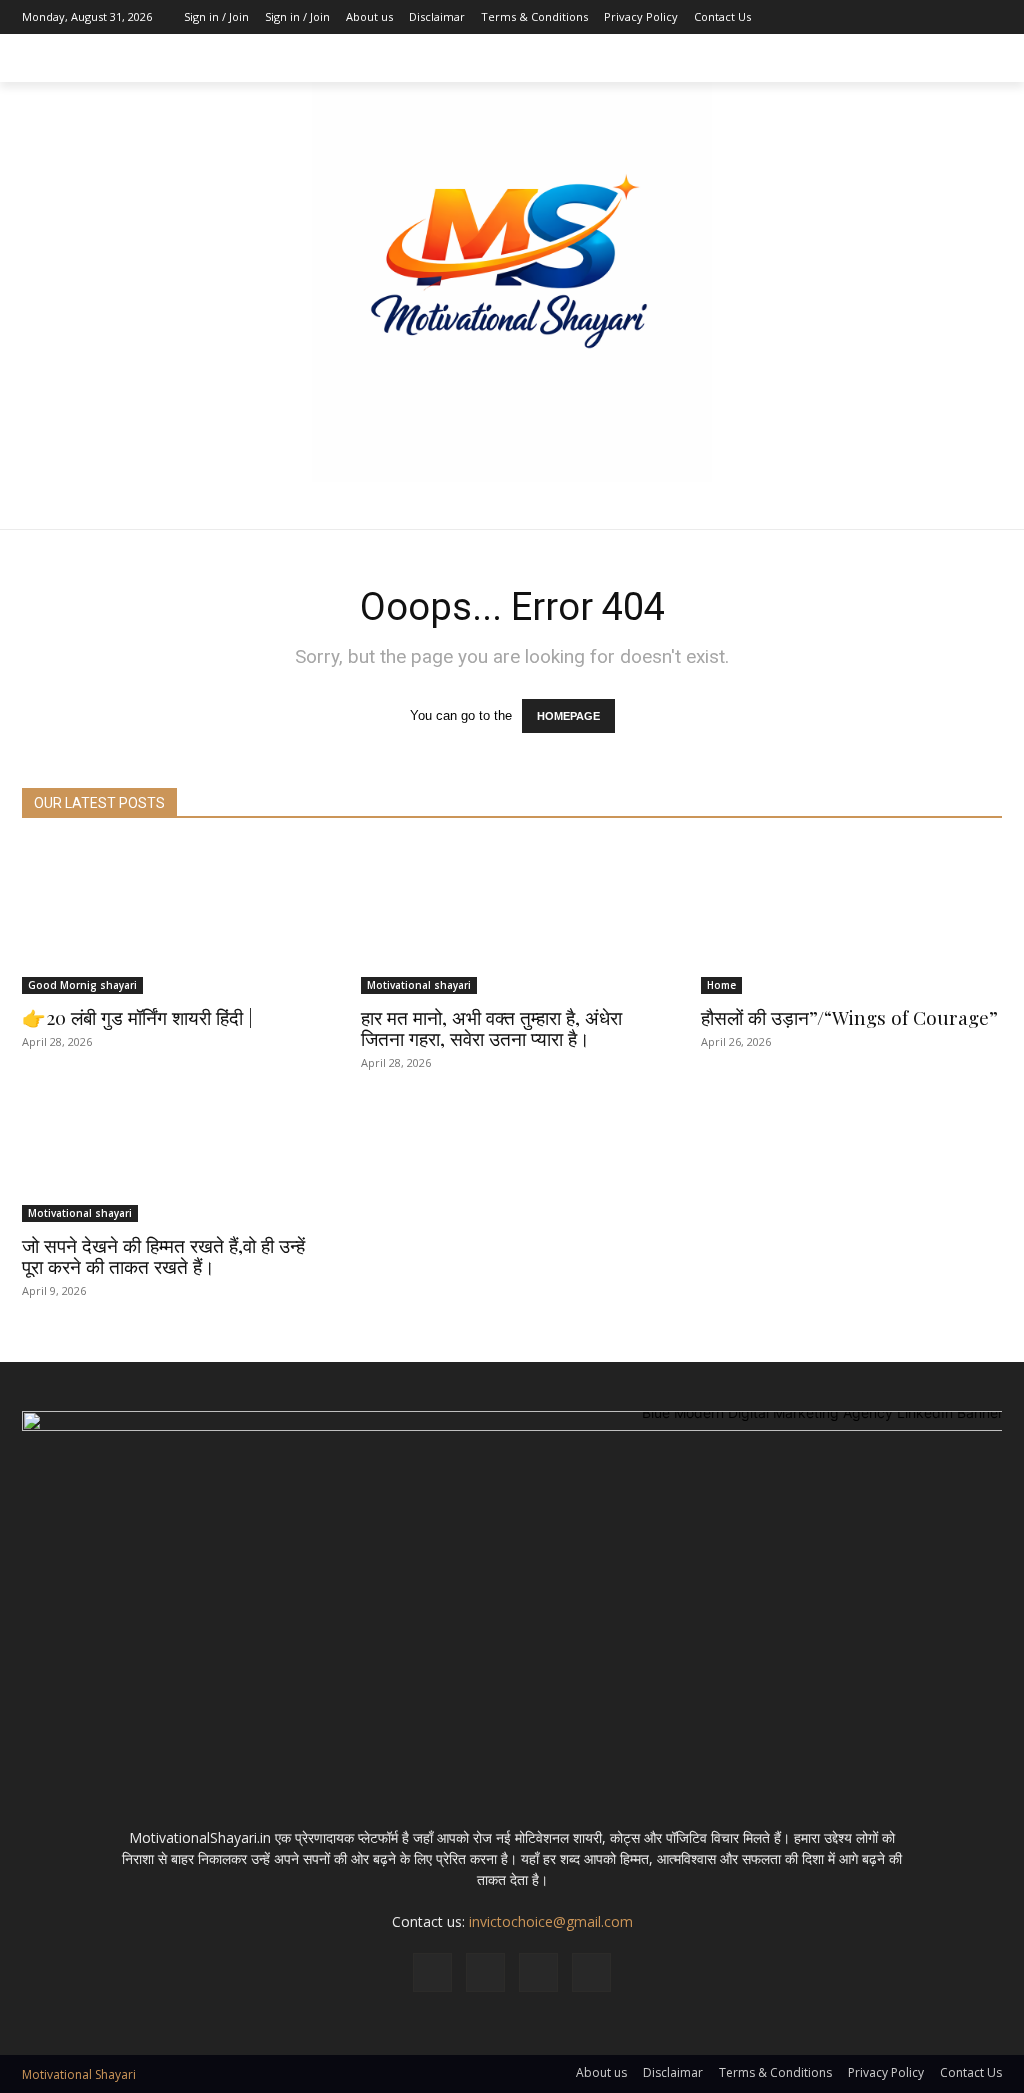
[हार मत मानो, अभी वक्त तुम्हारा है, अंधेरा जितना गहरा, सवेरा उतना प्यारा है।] (511, 919)
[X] (987, 17)
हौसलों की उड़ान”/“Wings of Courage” (849, 1017)
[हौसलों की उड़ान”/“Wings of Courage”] (851, 919)
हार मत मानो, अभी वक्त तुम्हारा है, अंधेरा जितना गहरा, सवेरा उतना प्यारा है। (491, 1027)
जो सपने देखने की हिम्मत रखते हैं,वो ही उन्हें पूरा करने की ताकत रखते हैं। (163, 1255)
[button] (978, 58)
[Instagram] (867, 17)
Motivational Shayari (79, 2074)
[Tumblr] (957, 17)
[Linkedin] (897, 17)
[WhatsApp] (591, 1972)
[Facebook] (837, 17)
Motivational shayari (419, 985)
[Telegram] (538, 1972)
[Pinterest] (927, 17)
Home (721, 985)
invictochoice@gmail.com (551, 1921)
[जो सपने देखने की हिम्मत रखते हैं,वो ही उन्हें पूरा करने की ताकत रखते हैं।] (172, 1146)
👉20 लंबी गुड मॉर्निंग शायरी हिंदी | (137, 1017)
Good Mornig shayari (82, 985)
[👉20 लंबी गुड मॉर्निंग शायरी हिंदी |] (172, 919)
